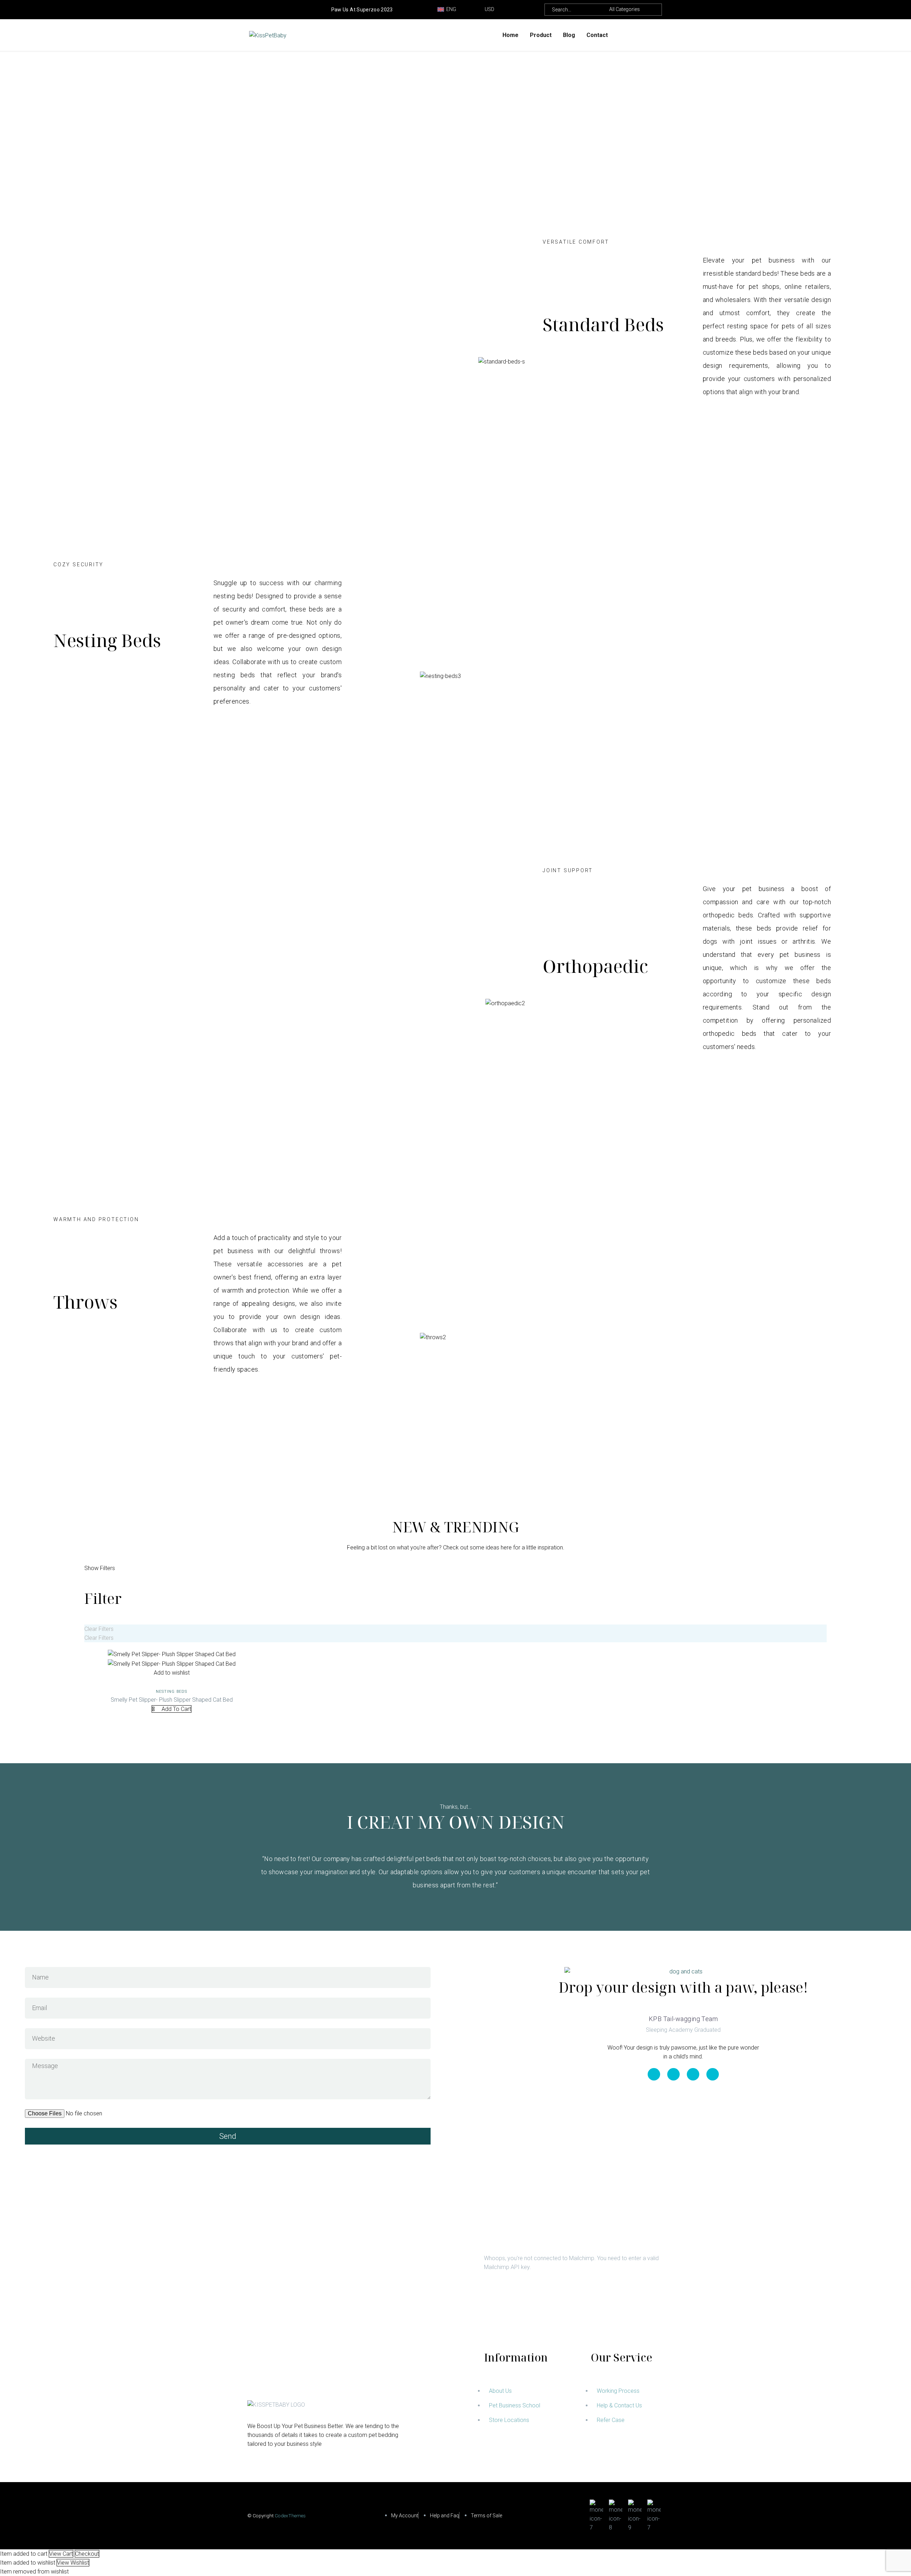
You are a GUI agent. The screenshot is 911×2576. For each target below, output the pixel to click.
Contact (597, 35)
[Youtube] (284, 10)
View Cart (61, 2554)
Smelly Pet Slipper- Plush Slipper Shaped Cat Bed (172, 1700)
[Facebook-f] (263, 10)
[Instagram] (273, 10)
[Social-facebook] (673, 2074)
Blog (569, 35)
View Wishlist (73, 2563)
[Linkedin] (654, 2074)
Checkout (87, 2554)
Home (510, 35)
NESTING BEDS (172, 1692)
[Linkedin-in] (252, 10)
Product (541, 35)
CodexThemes (290, 2516)
